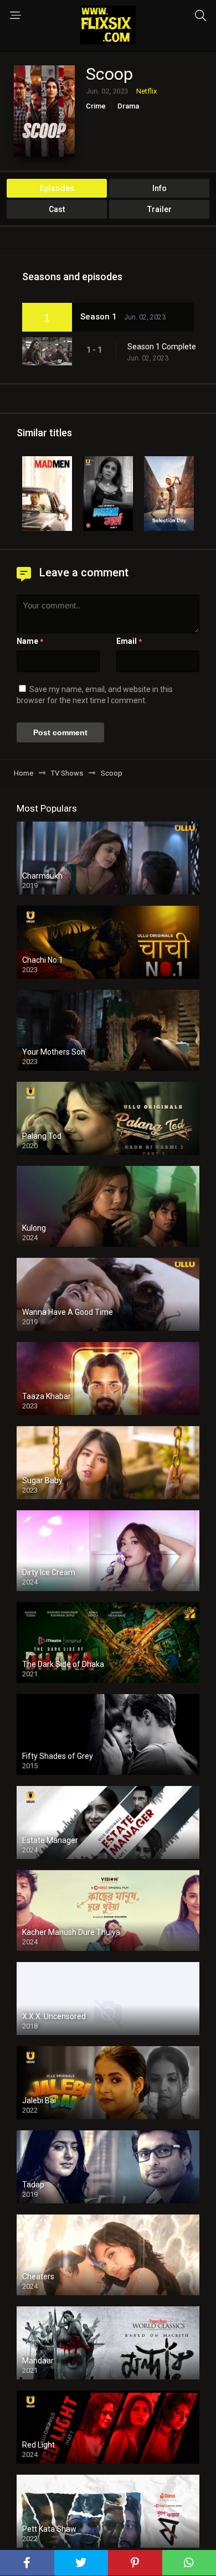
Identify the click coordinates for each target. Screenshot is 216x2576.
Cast (57, 209)
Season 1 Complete (162, 347)
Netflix (146, 91)
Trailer (160, 209)
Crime (96, 106)
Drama (128, 106)
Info (160, 188)
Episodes (57, 188)
